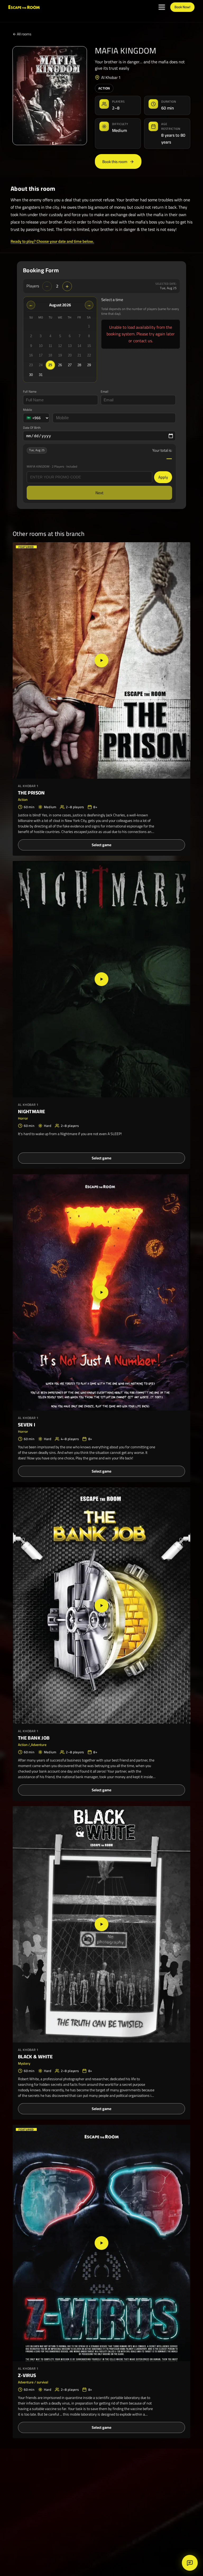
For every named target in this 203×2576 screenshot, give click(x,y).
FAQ (77, 2515)
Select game (101, 845)
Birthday (81, 2497)
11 (50, 346)
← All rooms (22, 34)
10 (41, 346)
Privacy (80, 2523)
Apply (163, 477)
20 (70, 355)
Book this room (115, 162)
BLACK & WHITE (35, 2057)
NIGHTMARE (31, 1111)
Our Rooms (83, 2479)
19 (60, 355)
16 (31, 355)
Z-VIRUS (27, 2375)
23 (31, 365)
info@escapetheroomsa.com (162, 2487)
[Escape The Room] (27, 2472)
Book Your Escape (31, 2504)
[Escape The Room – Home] (24, 7)
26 (60, 365)
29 (89, 365)
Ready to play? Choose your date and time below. (52, 241)
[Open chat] (190, 2563)
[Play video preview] (101, 660)
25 (50, 365)
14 (79, 346)
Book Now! (182, 7)
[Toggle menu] (162, 7)
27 (70, 365)
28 (79, 365)
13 (70, 346)
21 (79, 355)
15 (89, 346)
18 (50, 355)
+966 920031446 (152, 2479)
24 (41, 365)
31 (41, 375)
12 (60, 346)
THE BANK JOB (34, 1738)
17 (41, 355)
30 (31, 375)
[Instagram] (104, 2550)
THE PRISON (31, 793)
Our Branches (86, 2488)
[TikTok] (118, 2550)
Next (99, 493)
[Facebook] (133, 2550)
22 (89, 355)
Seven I (27, 1425)
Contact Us (83, 2506)
